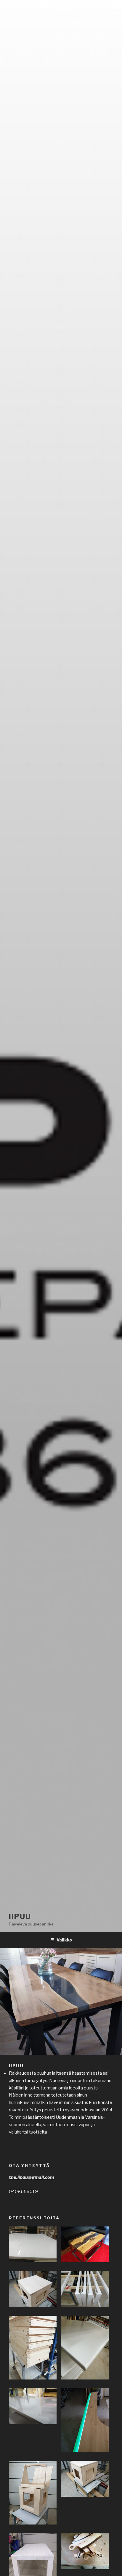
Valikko (64, 1940)
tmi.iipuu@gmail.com (32, 2177)
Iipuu (20, 1916)
